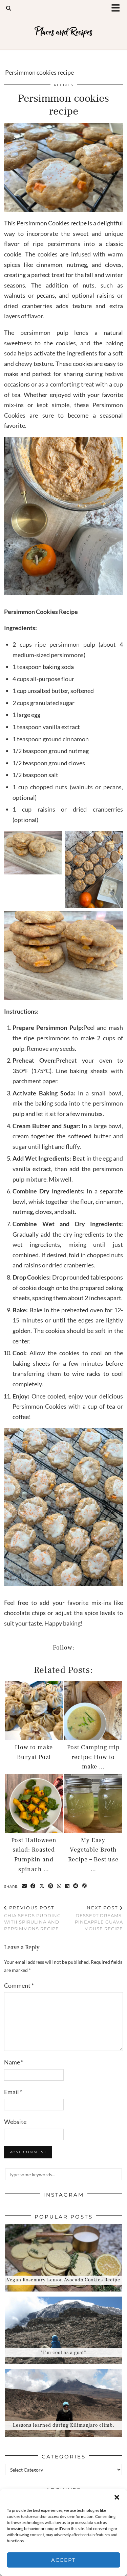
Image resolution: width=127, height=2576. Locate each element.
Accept (63, 2560)
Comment (19, 1985)
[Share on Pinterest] (51, 1886)
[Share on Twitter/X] (42, 1886)
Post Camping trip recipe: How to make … (93, 1757)
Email (13, 2092)
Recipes (64, 85)
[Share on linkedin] (67, 1886)
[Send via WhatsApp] (59, 1886)
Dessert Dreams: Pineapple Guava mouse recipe (99, 1918)
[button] (118, 9)
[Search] (9, 8)
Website (15, 2122)
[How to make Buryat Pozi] (34, 1711)
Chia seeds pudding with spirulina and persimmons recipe (33, 1918)
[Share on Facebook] (33, 1886)
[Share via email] (24, 1886)
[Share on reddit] (76, 1886)
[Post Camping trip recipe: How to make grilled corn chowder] (93, 1711)
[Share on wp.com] (85, 1886)
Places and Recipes (63, 32)
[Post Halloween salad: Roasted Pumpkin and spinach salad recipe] (34, 1804)
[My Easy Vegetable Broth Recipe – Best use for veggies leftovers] (93, 1804)
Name (14, 2062)
